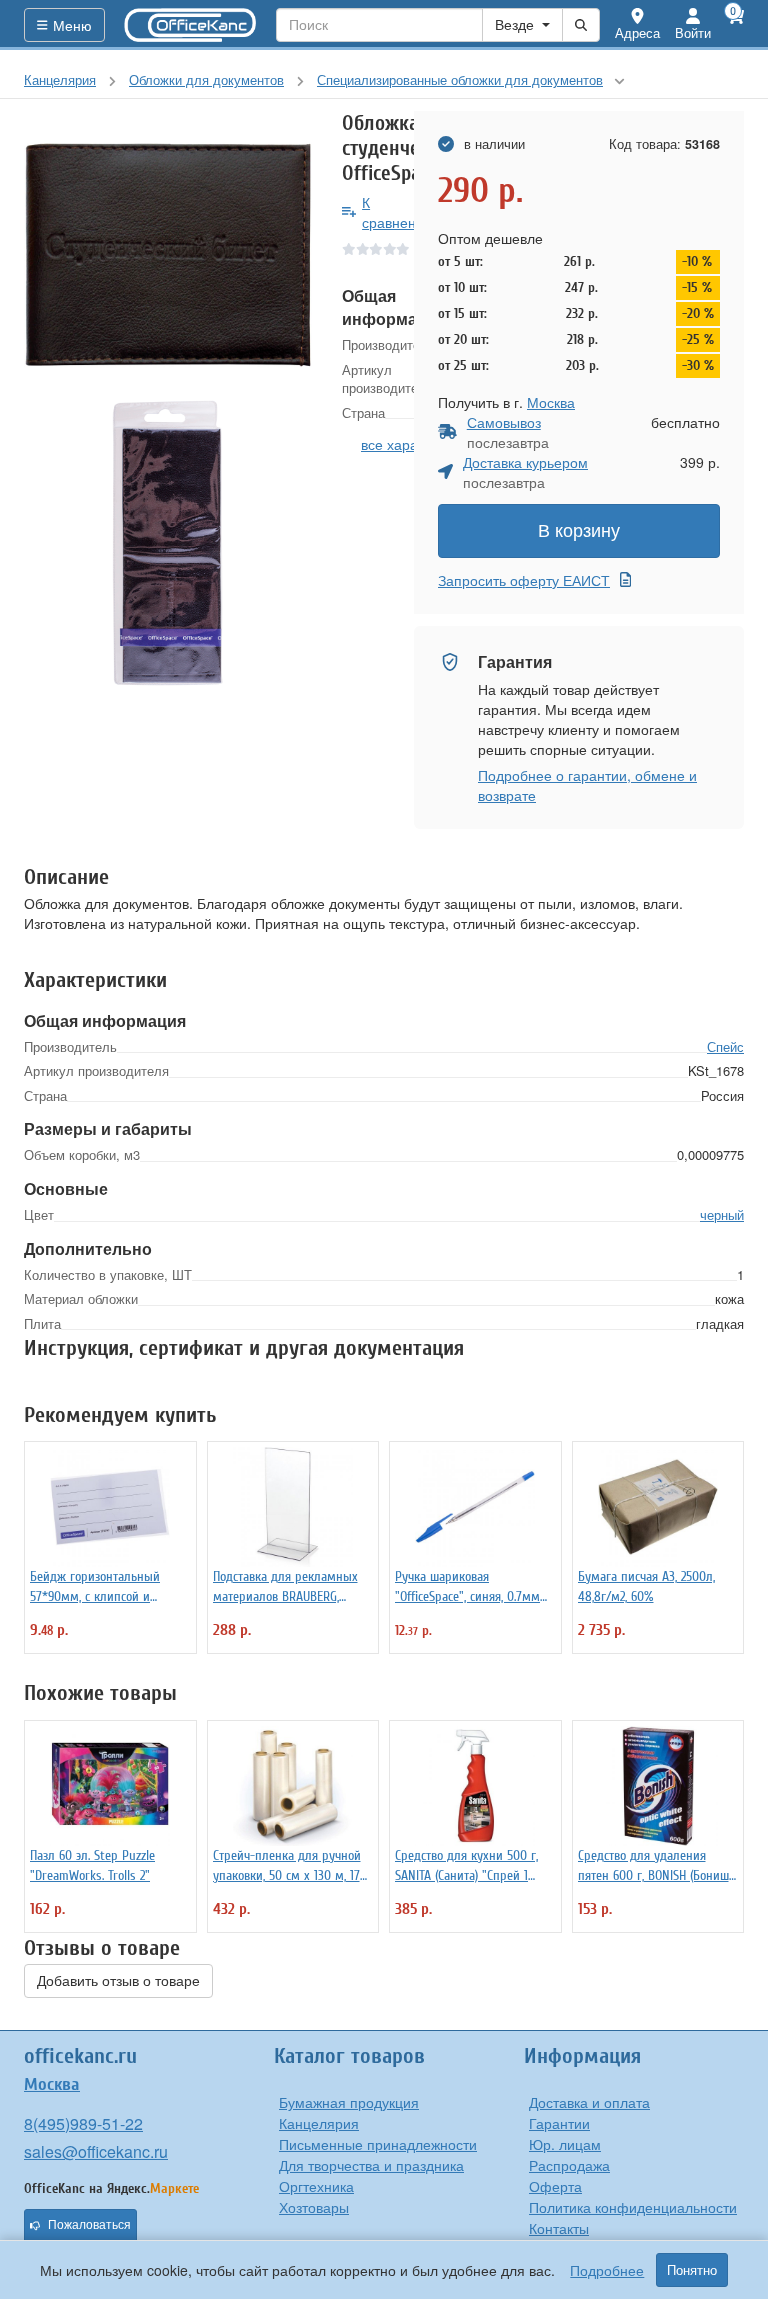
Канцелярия (319, 2123)
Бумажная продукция (349, 2102)
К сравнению (398, 212)
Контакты (559, 2228)
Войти (693, 32)
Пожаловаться (89, 2225)
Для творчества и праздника (371, 2165)
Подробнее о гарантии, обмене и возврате (587, 785)
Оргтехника (316, 2186)
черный (722, 1214)
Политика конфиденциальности (633, 2207)
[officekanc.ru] (191, 25)
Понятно (692, 2270)
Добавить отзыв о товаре (118, 1981)
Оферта (555, 2186)
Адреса (637, 32)
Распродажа (569, 2165)
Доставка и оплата (589, 2102)
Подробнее (607, 2270)
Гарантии (559, 2123)
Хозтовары (314, 2207)
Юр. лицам (565, 2144)
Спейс (725, 1046)
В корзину (579, 531)
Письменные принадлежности (378, 2144)
